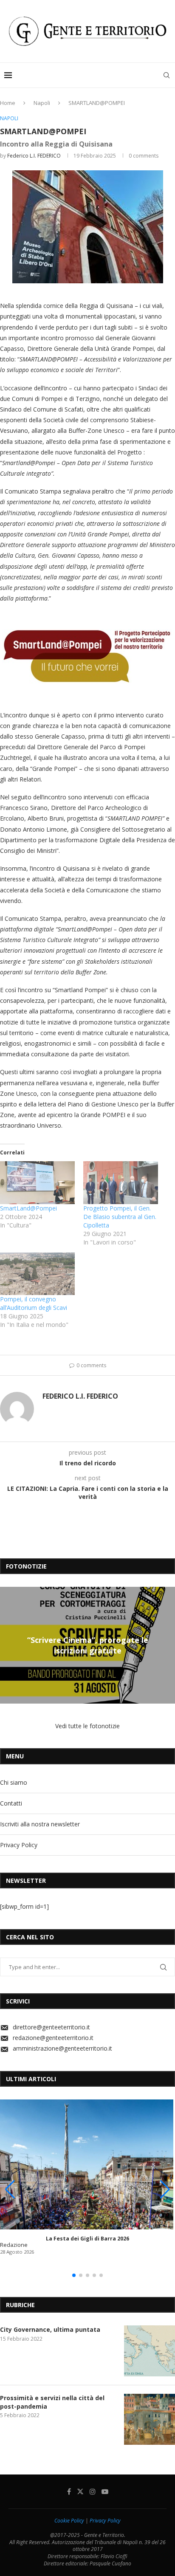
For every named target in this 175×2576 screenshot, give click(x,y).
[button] (8, 1645)
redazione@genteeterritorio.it (53, 2038)
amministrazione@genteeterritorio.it (62, 2048)
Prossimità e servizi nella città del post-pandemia (52, 2402)
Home (8, 103)
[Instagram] (93, 2491)
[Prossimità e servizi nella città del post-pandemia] (150, 2419)
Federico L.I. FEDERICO (34, 156)
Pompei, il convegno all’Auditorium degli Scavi (34, 1303)
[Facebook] (69, 2491)
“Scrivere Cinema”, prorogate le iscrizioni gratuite (88, 1645)
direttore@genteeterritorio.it (51, 2027)
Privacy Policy (19, 1845)
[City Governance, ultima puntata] (150, 2351)
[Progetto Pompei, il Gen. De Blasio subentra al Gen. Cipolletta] (121, 1183)
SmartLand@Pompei (28, 1208)
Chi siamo (14, 1782)
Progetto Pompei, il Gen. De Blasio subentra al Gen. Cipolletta (120, 1217)
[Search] (167, 75)
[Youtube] (105, 2491)
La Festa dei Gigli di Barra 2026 (87, 2239)
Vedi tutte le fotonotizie (87, 1726)
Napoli (42, 103)
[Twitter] (80, 2491)
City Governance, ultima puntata (50, 2329)
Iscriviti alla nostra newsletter (40, 1824)
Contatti (11, 1803)
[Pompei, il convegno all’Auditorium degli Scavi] (37, 1274)
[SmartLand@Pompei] (37, 1183)
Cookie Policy (69, 2521)
